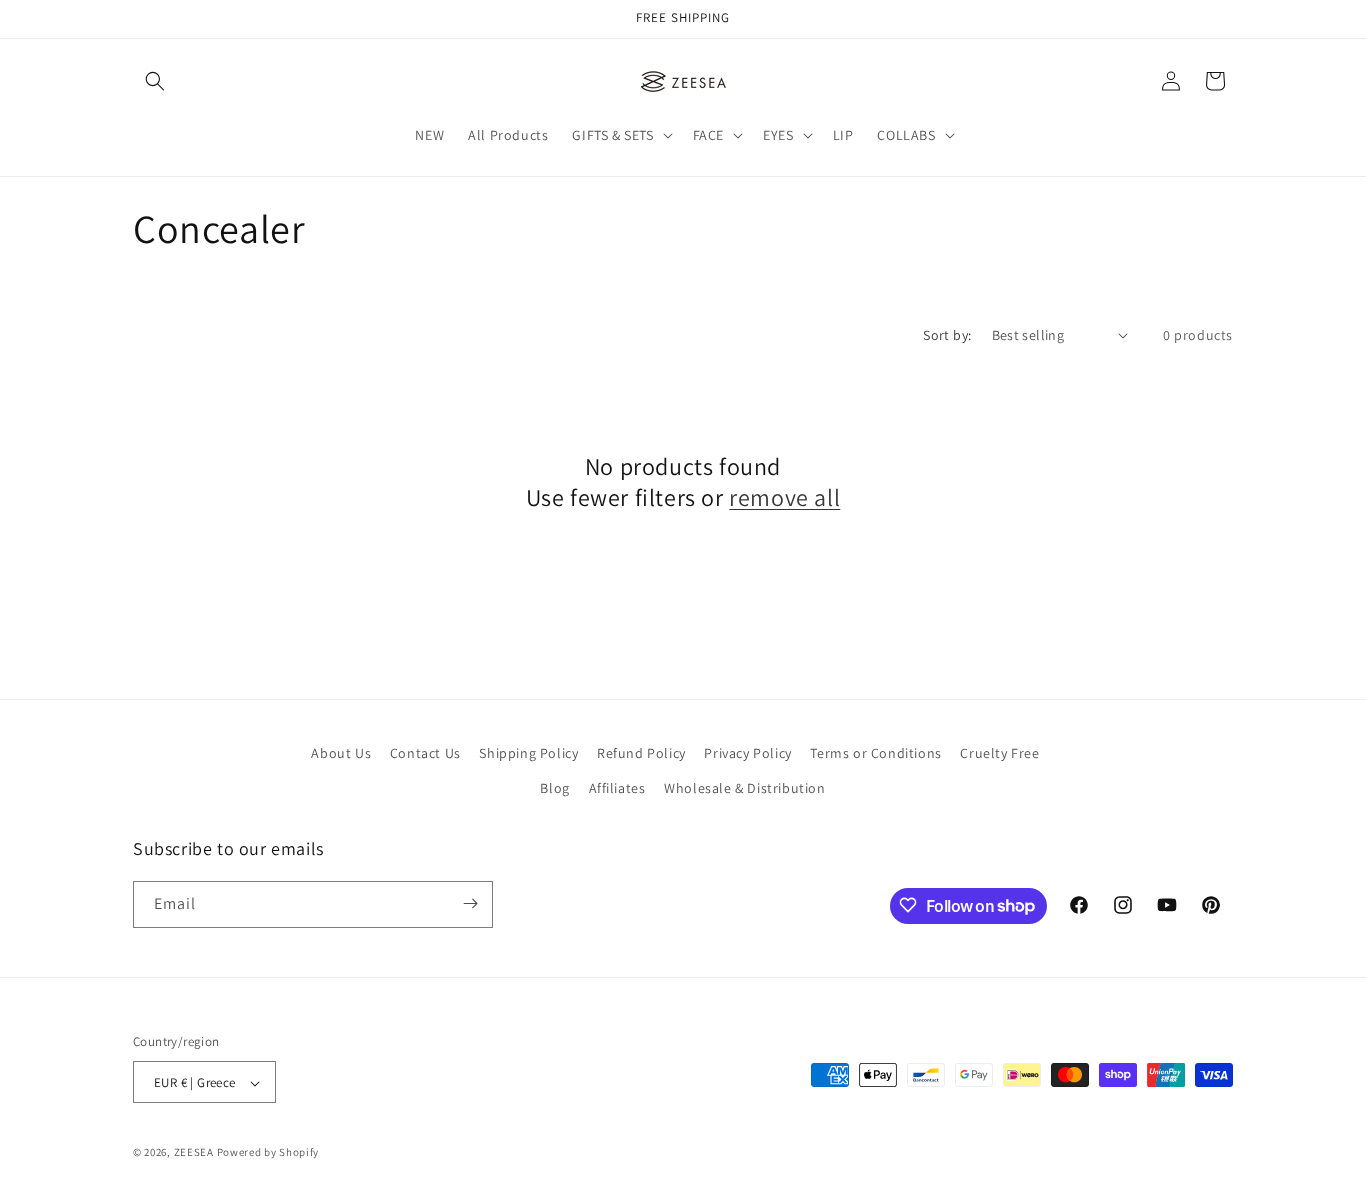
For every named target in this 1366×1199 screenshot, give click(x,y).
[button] (155, 81)
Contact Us (425, 753)
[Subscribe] (470, 903)
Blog (554, 789)
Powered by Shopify (268, 1153)
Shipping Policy (528, 753)
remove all (784, 497)
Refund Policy (641, 753)
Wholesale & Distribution (744, 789)
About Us (341, 753)
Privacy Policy (747, 753)
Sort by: (947, 335)
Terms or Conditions (875, 753)
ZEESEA (194, 1153)
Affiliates (617, 789)
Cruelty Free (999, 753)
